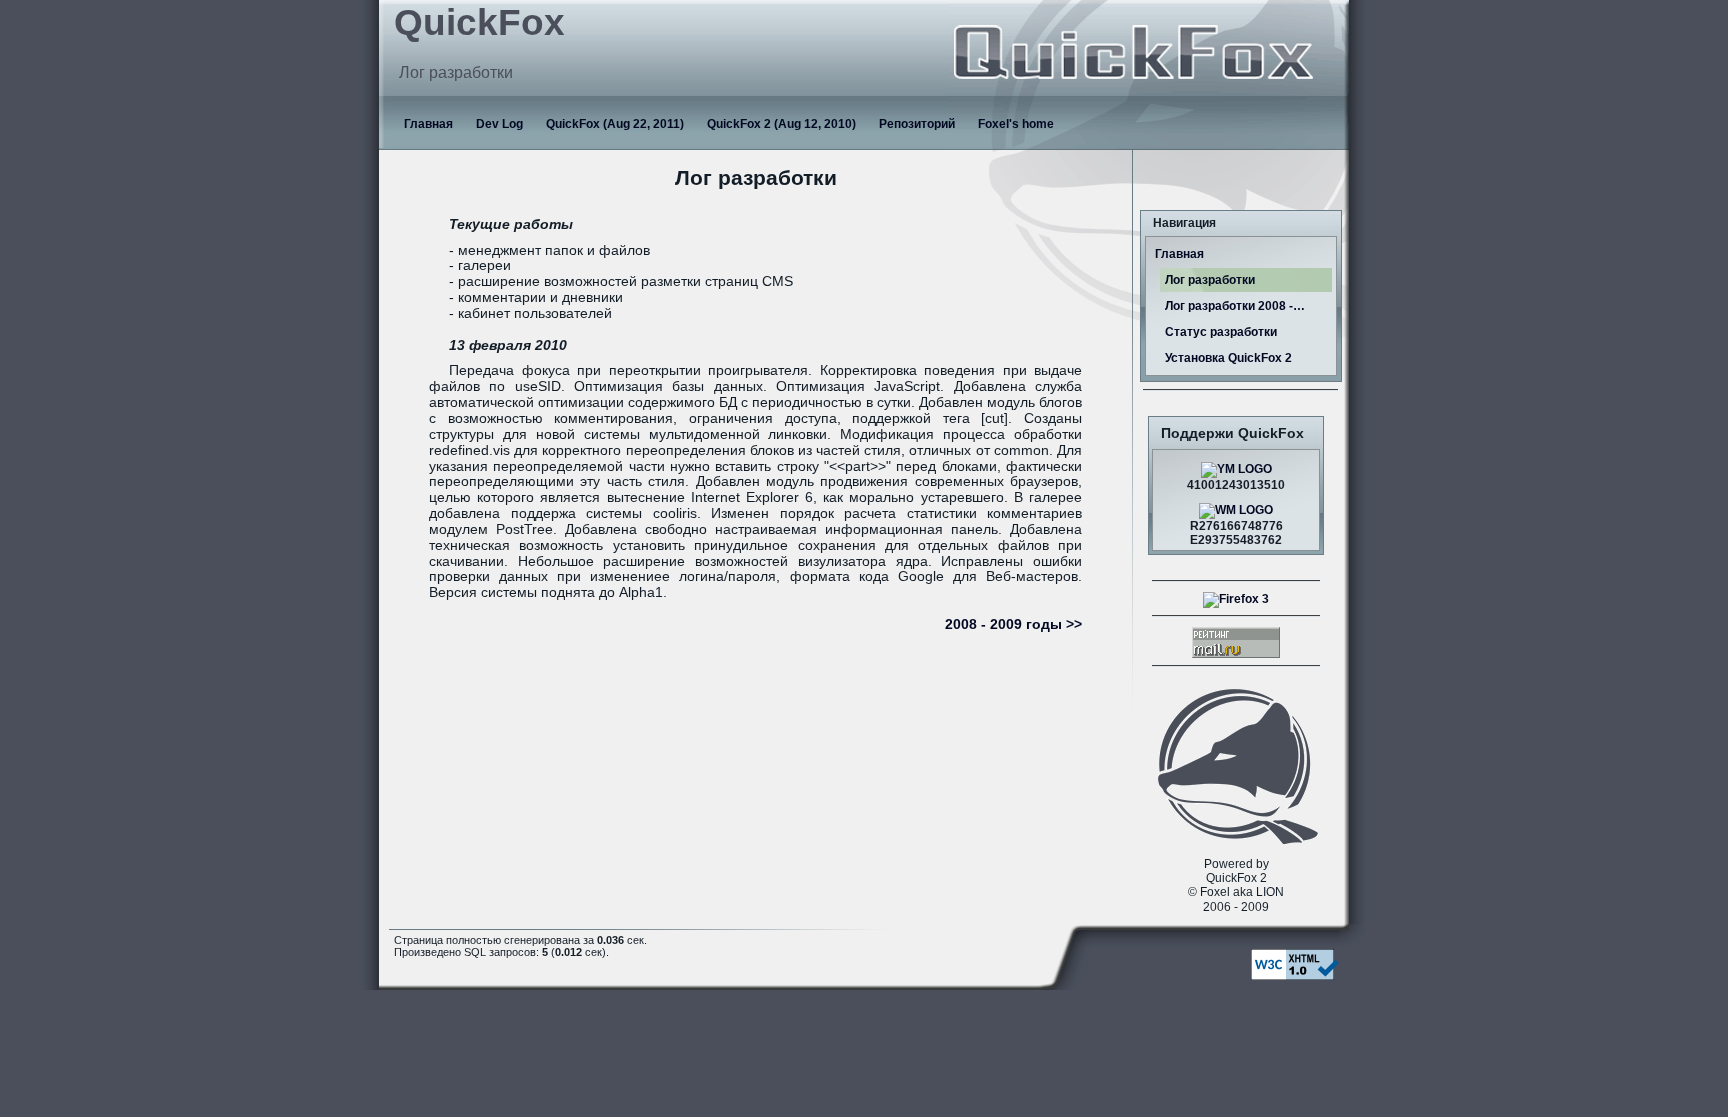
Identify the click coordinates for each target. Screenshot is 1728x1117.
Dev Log (499, 124)
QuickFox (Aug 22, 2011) (615, 124)
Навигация (1184, 223)
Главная (428, 124)
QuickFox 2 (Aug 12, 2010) (781, 124)
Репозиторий (917, 124)
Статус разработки (1221, 332)
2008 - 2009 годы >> (1013, 624)
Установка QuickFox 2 (1228, 358)
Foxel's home (1016, 124)
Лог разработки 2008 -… (1235, 306)
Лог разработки (1210, 280)
